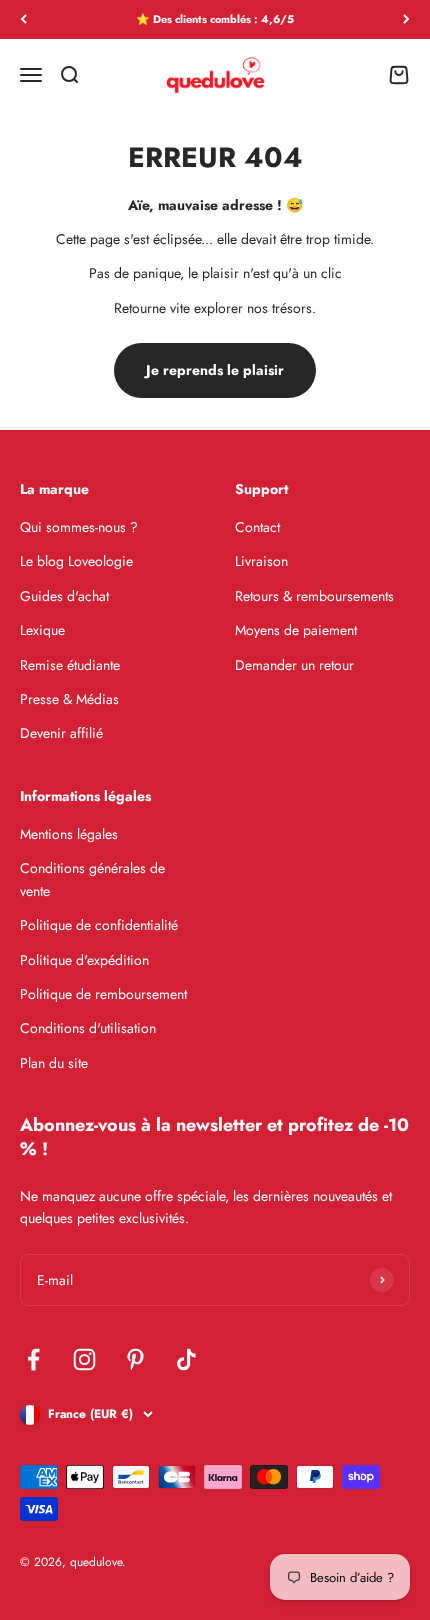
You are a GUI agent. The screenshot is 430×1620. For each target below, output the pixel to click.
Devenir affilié (61, 733)
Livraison (261, 561)
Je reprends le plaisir (215, 370)
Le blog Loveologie (76, 561)
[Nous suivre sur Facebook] (33, 1359)
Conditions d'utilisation (88, 1028)
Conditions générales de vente (92, 879)
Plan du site (54, 1063)
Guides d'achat (64, 596)
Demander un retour (294, 665)
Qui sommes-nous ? (79, 527)
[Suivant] (406, 19)
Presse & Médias (69, 699)
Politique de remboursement (103, 994)
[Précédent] (23, 19)
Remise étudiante (70, 665)
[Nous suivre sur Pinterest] (135, 1359)
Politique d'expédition (84, 960)
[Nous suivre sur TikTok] (186, 1359)
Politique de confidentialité (99, 925)
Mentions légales (69, 834)
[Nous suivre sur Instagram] (84, 1359)
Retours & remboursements (314, 596)
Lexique (42, 630)
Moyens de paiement (296, 630)
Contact (257, 527)
